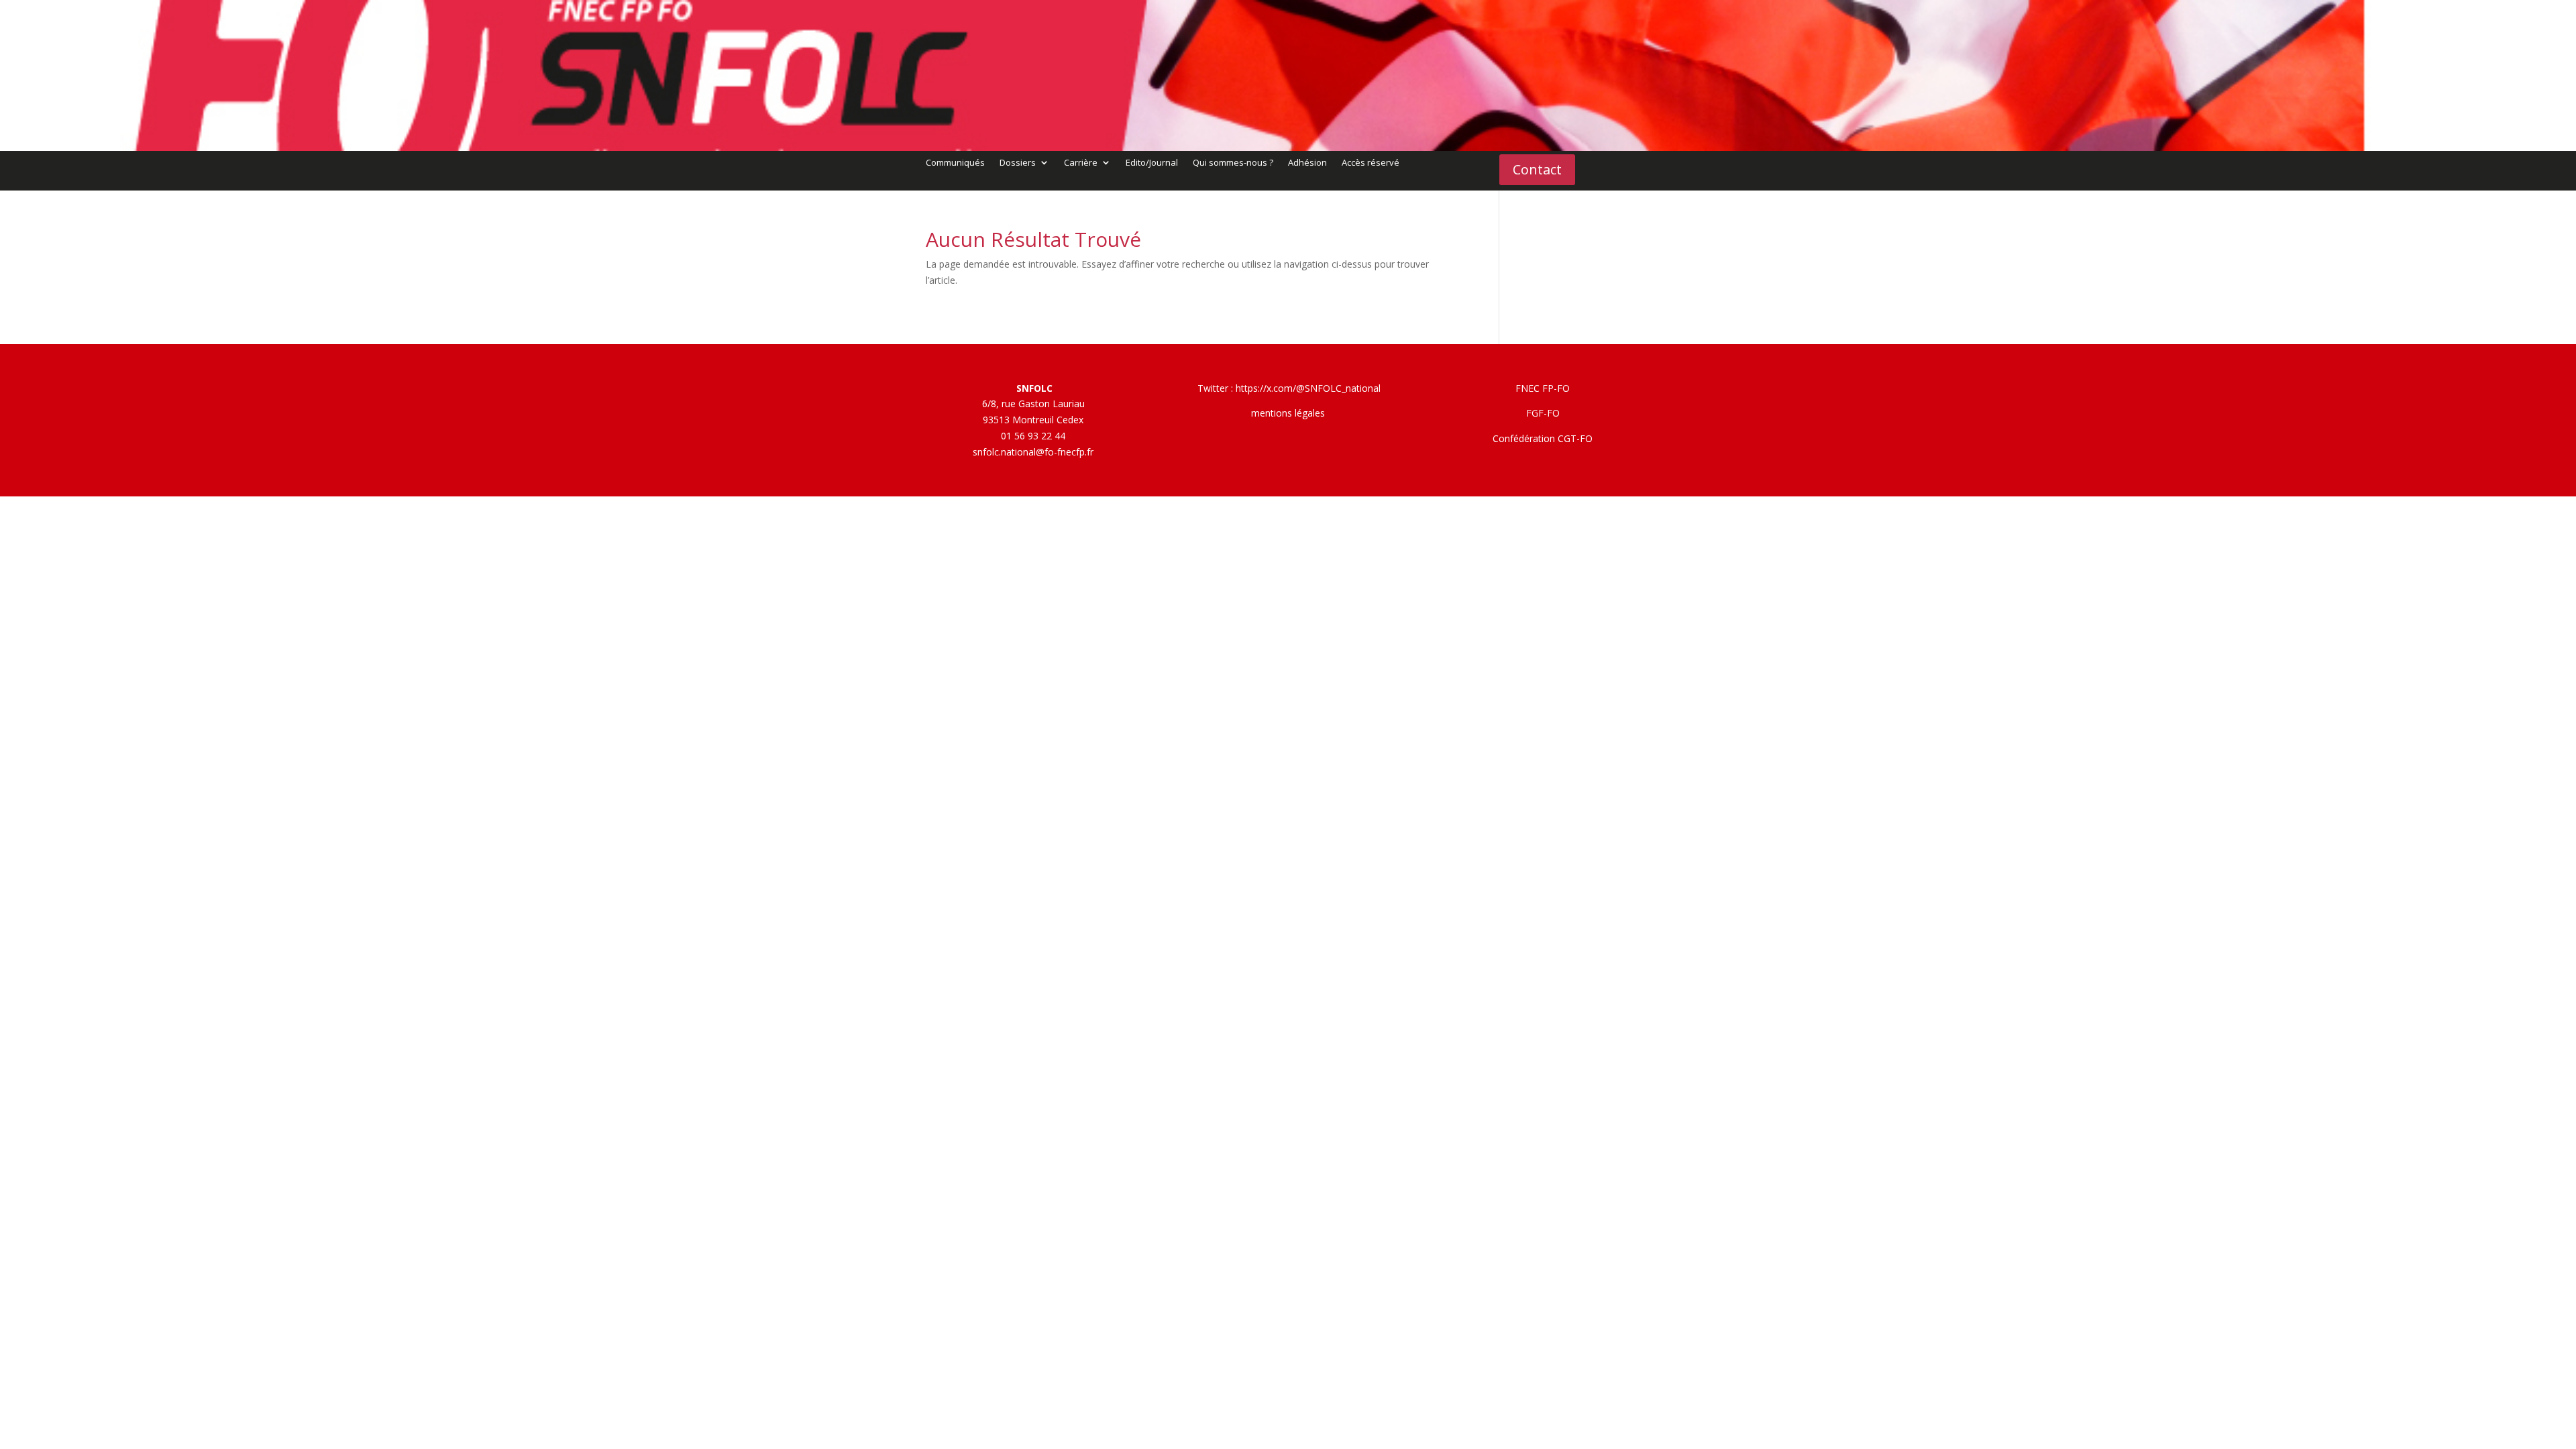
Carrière (1081, 163)
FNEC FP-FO (1543, 388)
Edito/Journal (1152, 163)
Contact (1537, 169)
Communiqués (955, 163)
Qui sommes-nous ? (1233, 163)
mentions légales (1288, 413)
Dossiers (1018, 163)
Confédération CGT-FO (1543, 438)
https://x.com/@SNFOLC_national (1308, 388)
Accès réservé (1371, 163)
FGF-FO (1543, 413)
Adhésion (1307, 163)
